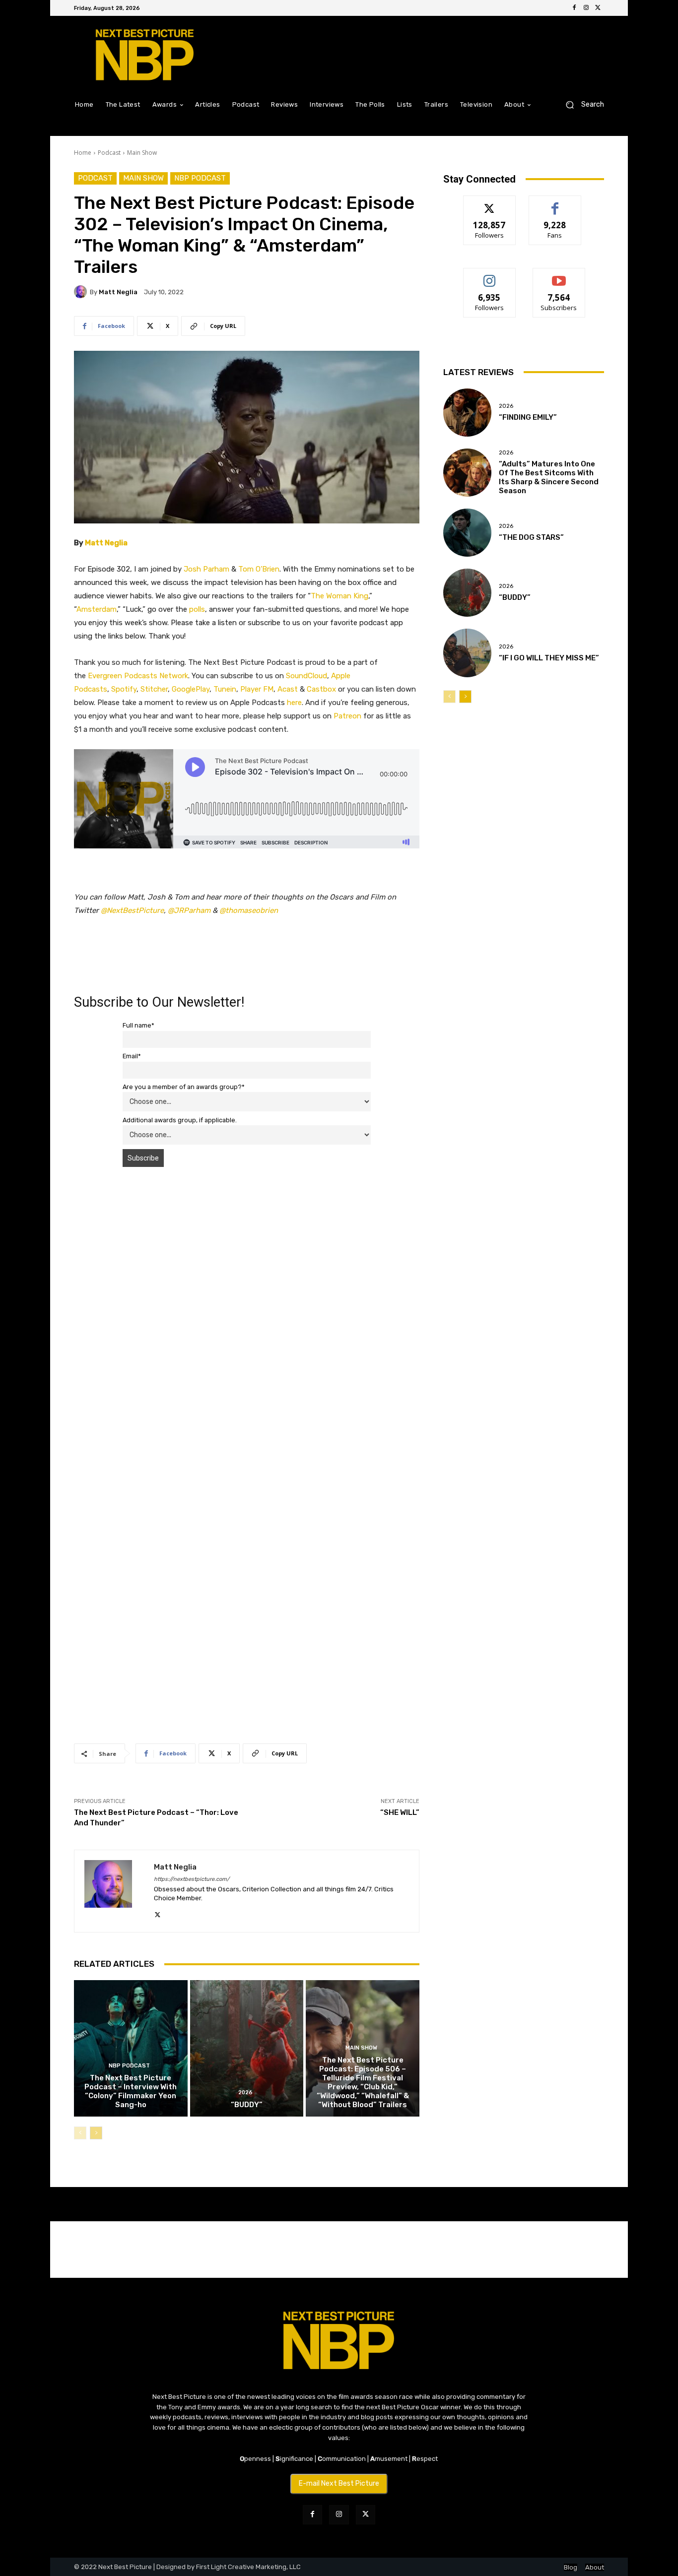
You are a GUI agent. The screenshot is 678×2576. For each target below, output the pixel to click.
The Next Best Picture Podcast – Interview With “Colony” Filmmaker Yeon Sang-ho (131, 2091)
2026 (245, 2093)
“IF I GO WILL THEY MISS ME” (549, 658)
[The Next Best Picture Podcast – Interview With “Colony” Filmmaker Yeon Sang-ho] (131, 2048)
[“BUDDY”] (247, 2048)
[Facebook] (574, 8)
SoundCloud (306, 676)
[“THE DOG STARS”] (467, 533)
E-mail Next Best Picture (339, 2483)
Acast (288, 689)
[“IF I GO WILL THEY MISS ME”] (467, 653)
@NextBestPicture (132, 910)
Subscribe (559, 276)
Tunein (225, 689)
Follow (490, 203)
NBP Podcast (200, 178)
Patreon (347, 716)
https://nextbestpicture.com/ (192, 1879)
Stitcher (154, 689)
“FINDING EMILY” (528, 417)
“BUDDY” (247, 2105)
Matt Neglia (118, 292)
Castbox (321, 689)
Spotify (124, 689)
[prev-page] (80, 2133)
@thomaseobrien (249, 910)
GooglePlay (191, 689)
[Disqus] (247, 1315)
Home (83, 153)
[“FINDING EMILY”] (467, 413)
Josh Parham (206, 569)
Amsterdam (97, 609)
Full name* (138, 1025)
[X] (598, 8)
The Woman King (339, 596)
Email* (132, 1056)
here (294, 703)
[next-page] (96, 2133)
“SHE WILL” (400, 1812)
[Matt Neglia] (82, 292)
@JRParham (189, 910)
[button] (581, 104)
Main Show (142, 153)
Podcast (109, 153)
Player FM (257, 689)
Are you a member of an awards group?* (184, 1087)
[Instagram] (586, 8)
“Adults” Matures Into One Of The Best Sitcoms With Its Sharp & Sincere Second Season (549, 477)
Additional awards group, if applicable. (180, 1120)
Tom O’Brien (259, 569)
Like (555, 203)
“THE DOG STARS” (531, 537)
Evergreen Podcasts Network (138, 676)
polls (197, 609)
